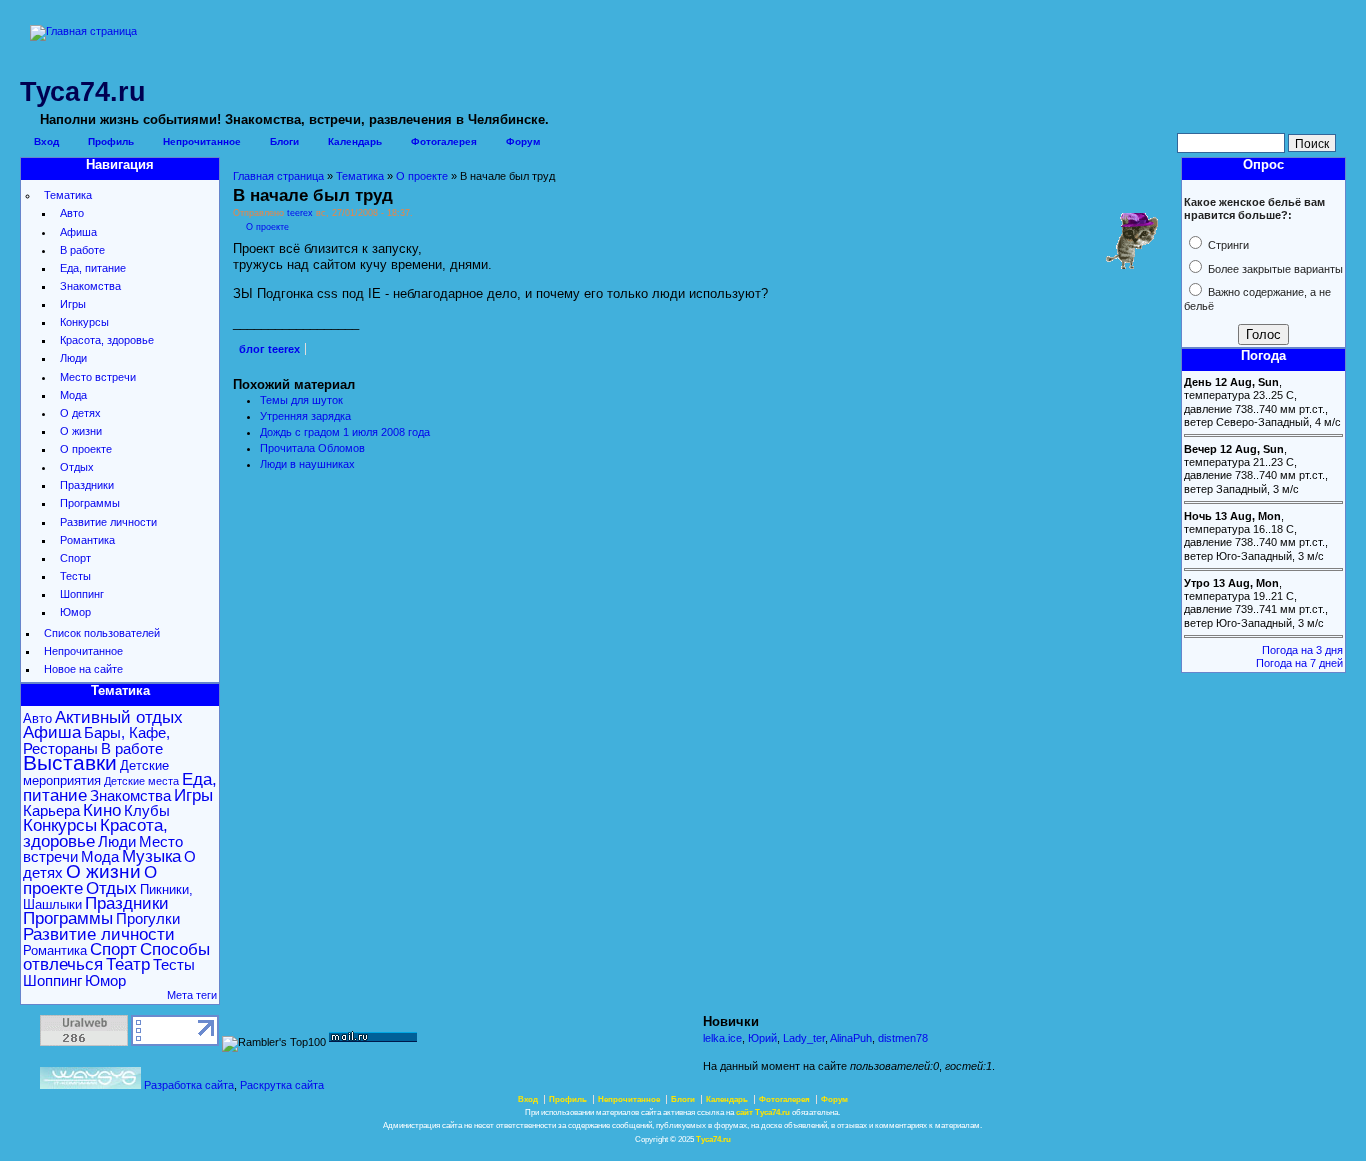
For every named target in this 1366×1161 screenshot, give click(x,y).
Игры (73, 304)
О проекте (86, 449)
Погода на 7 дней (1299, 663)
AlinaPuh (851, 1038)
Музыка (151, 856)
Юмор (75, 612)
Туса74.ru (713, 1139)
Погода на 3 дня (1302, 650)
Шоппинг (82, 594)
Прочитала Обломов (312, 448)
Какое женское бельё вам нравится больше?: (1254, 208)
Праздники (87, 485)
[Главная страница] (83, 31)
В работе (82, 250)
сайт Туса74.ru (763, 1112)
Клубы (147, 810)
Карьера (51, 810)
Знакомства (90, 286)
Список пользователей (102, 633)
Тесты (75, 576)
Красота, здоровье (107, 340)
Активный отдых (119, 717)
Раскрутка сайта (282, 1085)
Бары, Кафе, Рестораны (96, 740)
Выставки (70, 763)
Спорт (75, 558)
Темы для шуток (301, 400)
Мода (73, 395)
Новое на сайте (83, 669)
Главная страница (278, 176)
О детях (80, 413)
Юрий (762, 1038)
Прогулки (148, 918)
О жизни (81, 431)
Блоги (284, 141)
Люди (73, 358)
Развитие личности (108, 522)
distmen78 (903, 1038)
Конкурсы (84, 322)
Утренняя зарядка (305, 416)
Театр (128, 964)
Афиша (78, 232)
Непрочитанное (202, 141)
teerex (300, 213)
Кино (102, 810)
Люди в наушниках (307, 464)
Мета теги (192, 995)
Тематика (68, 195)
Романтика (87, 540)
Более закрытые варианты (1274, 269)
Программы (90, 503)
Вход (46, 141)
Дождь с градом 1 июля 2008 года (345, 432)
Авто (72, 213)
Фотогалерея (444, 141)
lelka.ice (722, 1038)
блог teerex (269, 349)
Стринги (1227, 245)
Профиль (111, 141)
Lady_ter (804, 1038)
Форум (523, 141)
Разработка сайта (189, 1085)
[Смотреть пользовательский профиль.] (1131, 266)
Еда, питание (93, 268)
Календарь (355, 141)
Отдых (77, 467)
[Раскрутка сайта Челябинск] (90, 1085)
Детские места (141, 781)
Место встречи (98, 377)
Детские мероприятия (96, 773)
